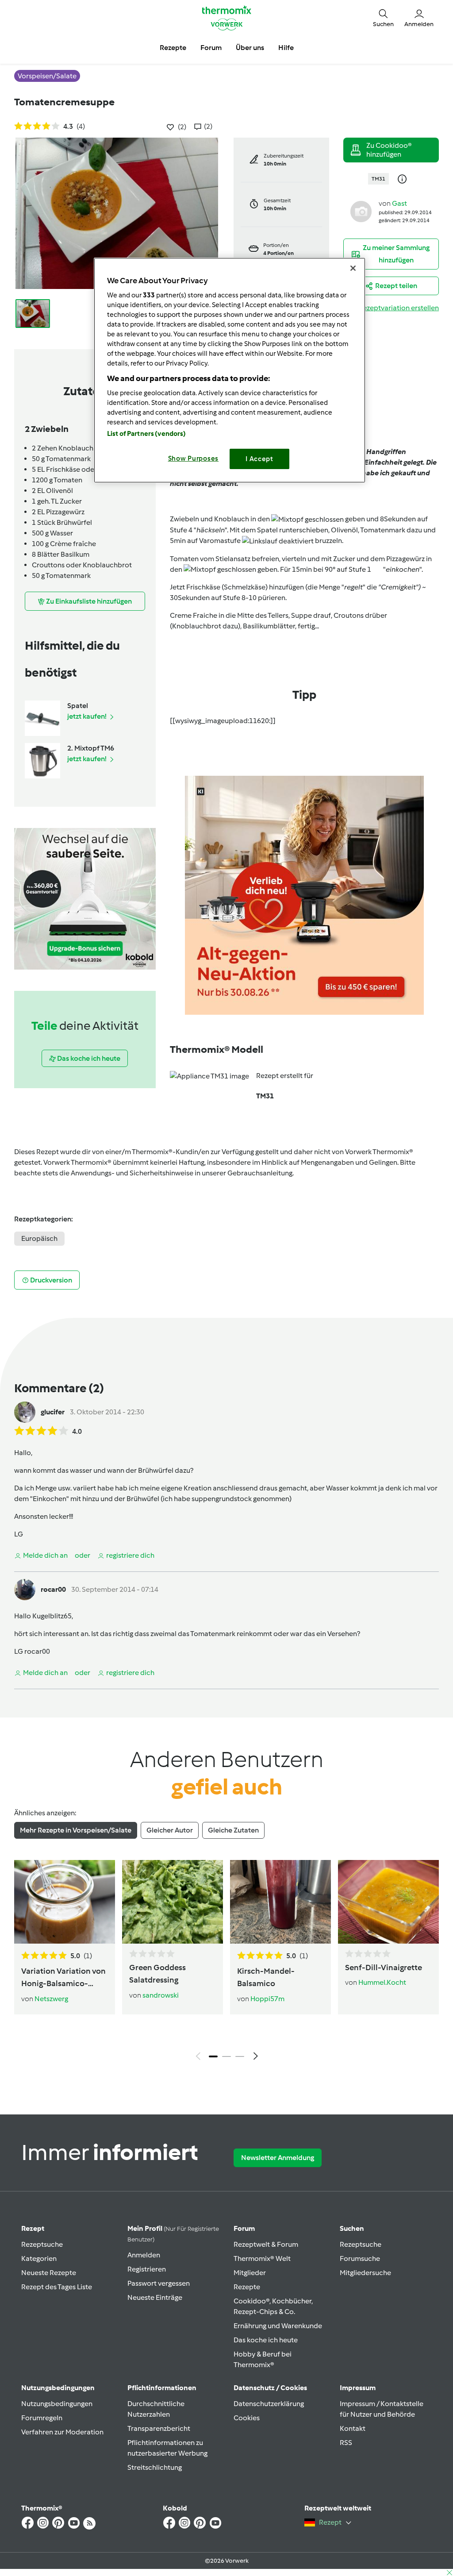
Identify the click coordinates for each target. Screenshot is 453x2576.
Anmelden (144, 2255)
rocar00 (53, 1589)
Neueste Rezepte (49, 2273)
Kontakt (353, 2428)
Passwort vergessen (159, 2283)
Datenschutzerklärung (269, 2404)
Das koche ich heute (266, 2340)
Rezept (33, 2228)
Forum (244, 2228)
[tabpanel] (226, 1962)
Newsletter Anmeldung (278, 2158)
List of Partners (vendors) (147, 434)
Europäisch (39, 1238)
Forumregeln (42, 2418)
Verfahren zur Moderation (62, 2432)
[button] (383, 18)
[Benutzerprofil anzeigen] (361, 211)
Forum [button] (211, 48)
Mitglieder (250, 2273)
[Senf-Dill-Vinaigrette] (388, 1902)
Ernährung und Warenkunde (278, 2326)
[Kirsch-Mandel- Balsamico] (280, 1902)
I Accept (259, 459)
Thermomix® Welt (262, 2258)
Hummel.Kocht (382, 1982)
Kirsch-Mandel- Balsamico (266, 1977)
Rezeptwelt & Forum (266, 2244)
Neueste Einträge (155, 2297)
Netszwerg (51, 1999)
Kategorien (39, 2258)
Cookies (247, 2418)
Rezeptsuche (42, 2244)
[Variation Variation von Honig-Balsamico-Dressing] (65, 1902)
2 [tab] (226, 2056)
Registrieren (147, 2269)
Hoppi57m (267, 1999)
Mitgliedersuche (365, 2273)
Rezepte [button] (173, 48)
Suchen (352, 2228)
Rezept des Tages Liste (57, 2287)
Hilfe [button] (286, 48)
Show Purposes (194, 458)
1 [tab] (213, 2056)
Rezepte (247, 2287)
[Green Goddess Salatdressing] (173, 1902)
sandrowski (161, 1995)
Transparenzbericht (159, 2428)
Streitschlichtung (155, 2467)
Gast (399, 203)
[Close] (353, 268)
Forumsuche (360, 2258)
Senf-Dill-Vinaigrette (384, 1968)
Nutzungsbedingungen (57, 2404)
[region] (230, 370)
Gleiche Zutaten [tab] (233, 1830)
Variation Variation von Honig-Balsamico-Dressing (63, 1978)
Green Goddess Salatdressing (157, 1974)
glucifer (53, 1412)
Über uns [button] (250, 48)
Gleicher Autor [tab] (170, 1830)
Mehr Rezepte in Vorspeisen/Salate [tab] (76, 1830)
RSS (346, 2443)
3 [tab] (240, 2056)
